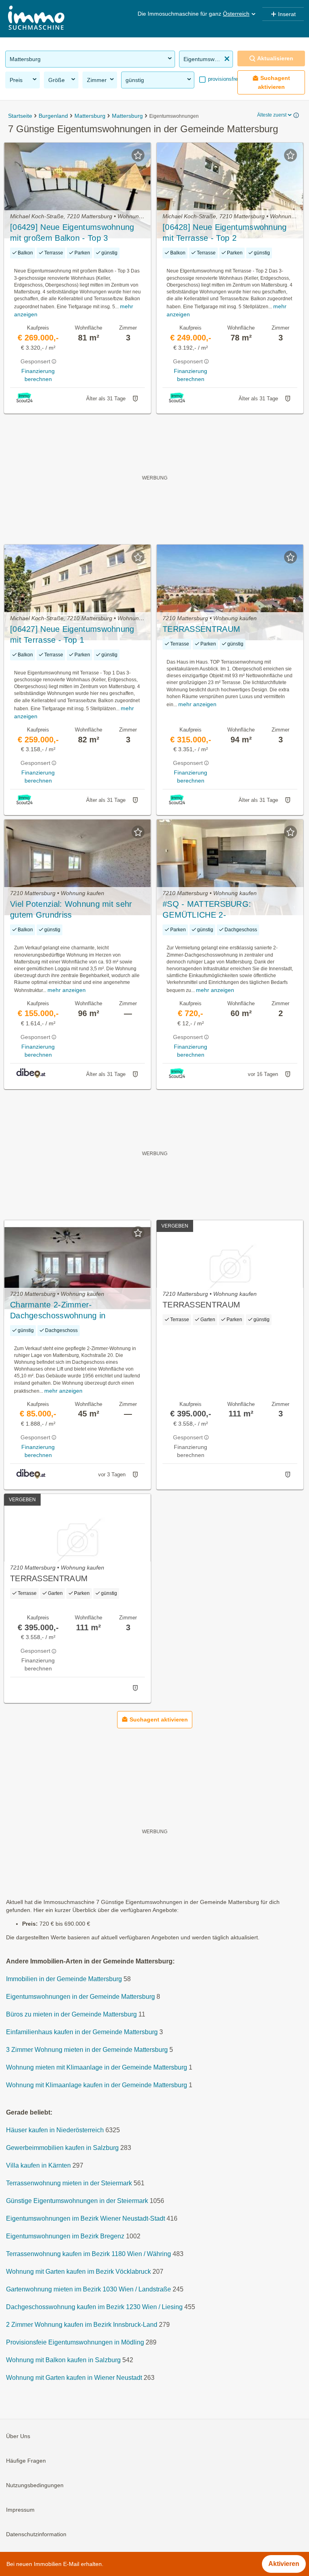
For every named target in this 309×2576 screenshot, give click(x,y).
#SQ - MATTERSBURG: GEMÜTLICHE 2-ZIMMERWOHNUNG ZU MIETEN (224, 910)
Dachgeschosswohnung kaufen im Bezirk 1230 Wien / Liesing (94, 2307)
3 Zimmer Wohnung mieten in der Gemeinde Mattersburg (87, 2050)
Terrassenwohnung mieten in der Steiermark (69, 2184)
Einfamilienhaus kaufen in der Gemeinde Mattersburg (82, 2032)
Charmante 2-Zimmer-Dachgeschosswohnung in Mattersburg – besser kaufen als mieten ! (70, 1311)
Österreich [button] (236, 14)
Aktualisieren (275, 58)
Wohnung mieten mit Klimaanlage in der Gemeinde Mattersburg (97, 2068)
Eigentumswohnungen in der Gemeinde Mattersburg (80, 1997)
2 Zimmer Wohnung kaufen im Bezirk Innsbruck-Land (82, 2325)
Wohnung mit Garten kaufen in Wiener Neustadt (74, 2378)
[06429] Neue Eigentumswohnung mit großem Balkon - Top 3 (72, 233)
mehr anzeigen (197, 704)
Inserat (287, 14)
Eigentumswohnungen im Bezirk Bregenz (65, 2237)
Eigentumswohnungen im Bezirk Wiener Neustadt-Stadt (85, 2219)
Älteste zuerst (272, 115)
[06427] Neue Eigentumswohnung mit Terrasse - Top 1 (72, 634)
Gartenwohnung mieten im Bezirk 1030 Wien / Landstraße (89, 2290)
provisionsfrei (223, 79)
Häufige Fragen (26, 2461)
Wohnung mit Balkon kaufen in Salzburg (63, 2360)
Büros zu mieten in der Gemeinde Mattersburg (71, 2015)
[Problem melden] (135, 399)
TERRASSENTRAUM (201, 629)
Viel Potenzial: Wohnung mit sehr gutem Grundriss (71, 909)
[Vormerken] (138, 155)
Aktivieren (284, 2564)
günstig (135, 80)
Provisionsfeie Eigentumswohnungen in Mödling (75, 2343)
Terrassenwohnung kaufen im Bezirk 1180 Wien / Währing (89, 2254)
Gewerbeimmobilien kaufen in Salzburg (62, 2148)
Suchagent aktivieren (274, 82)
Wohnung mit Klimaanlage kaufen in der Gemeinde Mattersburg (97, 2085)
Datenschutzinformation (36, 2535)
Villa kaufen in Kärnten (38, 2166)
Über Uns (18, 2437)
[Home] (36, 19)
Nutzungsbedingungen (35, 2486)
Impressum (20, 2510)
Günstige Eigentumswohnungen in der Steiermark (77, 2201)
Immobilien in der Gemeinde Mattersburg (64, 1979)
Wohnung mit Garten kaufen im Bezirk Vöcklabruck (78, 2272)
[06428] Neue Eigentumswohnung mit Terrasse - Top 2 (225, 233)
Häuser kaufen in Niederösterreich (55, 2130)
